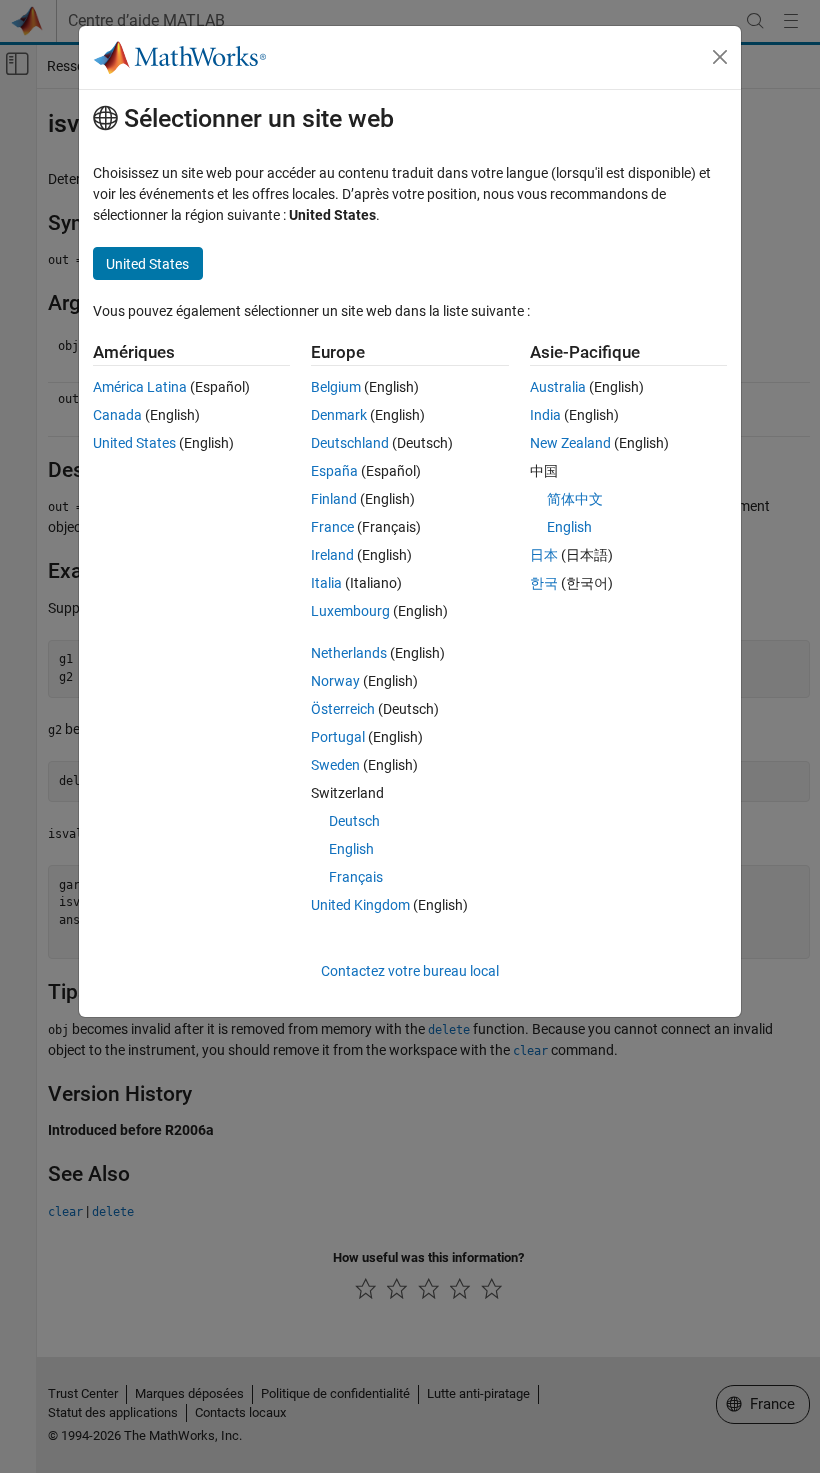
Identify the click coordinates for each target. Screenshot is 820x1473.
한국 (544, 583)
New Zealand (570, 443)
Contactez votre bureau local (410, 971)
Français (356, 877)
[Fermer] (720, 57)
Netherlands (349, 653)
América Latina (140, 387)
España (334, 471)
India (545, 415)
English (351, 849)
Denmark (339, 415)
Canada (117, 415)
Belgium (336, 387)
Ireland (332, 555)
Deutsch (354, 821)
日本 (544, 555)
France (332, 527)
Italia (326, 583)
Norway (335, 681)
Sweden (335, 765)
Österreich (343, 709)
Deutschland (350, 443)
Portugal (338, 737)
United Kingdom (360, 905)
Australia (558, 387)
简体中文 (575, 499)
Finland (334, 499)
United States (134, 443)
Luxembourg (350, 611)
